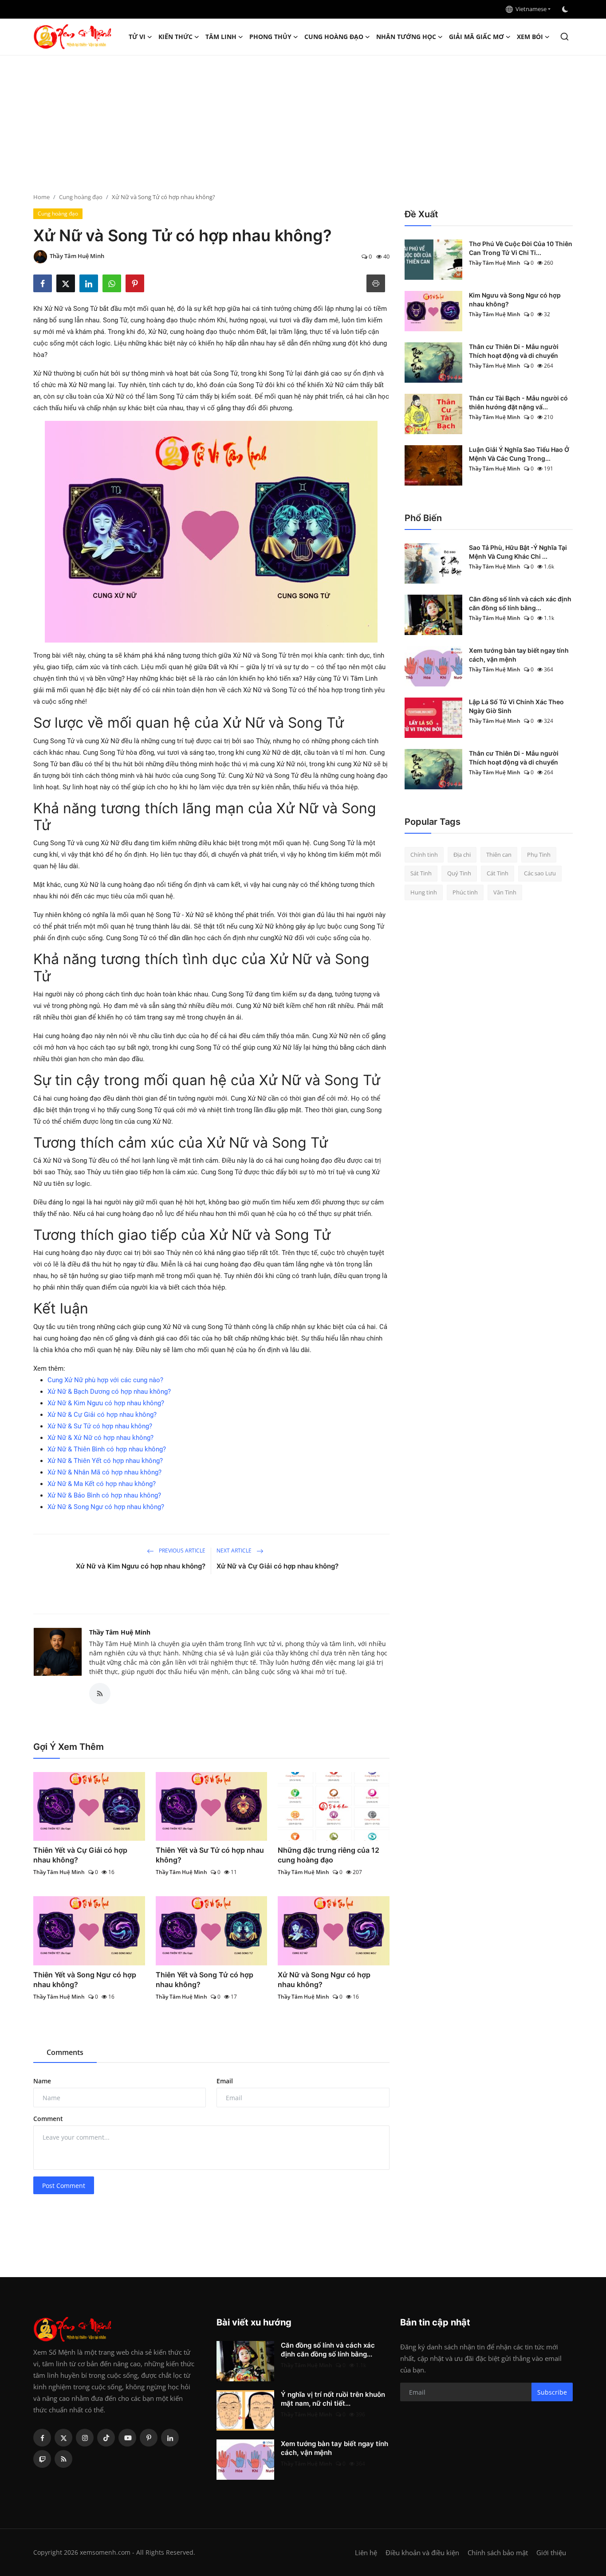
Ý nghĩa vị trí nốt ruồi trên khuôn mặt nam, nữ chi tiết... (333, 2399)
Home (41, 197)
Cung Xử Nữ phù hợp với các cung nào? (105, 1380)
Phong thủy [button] (270, 37)
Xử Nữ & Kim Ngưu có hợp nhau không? (106, 1403)
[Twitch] (42, 2459)
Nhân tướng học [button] (406, 37)
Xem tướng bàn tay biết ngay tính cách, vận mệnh (519, 655)
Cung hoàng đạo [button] (334, 37)
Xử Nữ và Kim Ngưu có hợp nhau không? (141, 1566)
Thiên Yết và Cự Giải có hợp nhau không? (80, 1855)
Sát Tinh (421, 874)
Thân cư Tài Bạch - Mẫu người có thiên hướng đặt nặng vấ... (518, 402)
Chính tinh (424, 855)
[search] (565, 37)
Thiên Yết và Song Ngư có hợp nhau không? (85, 1980)
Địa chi (462, 855)
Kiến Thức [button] (175, 37)
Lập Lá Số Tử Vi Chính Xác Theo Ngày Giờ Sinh (516, 706)
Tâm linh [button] (221, 37)
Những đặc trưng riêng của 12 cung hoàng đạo (329, 1855)
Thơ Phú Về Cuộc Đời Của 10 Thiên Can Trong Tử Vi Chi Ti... (521, 248)
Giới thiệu (551, 2552)
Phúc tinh (465, 892)
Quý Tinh (459, 874)
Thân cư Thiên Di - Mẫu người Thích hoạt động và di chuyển (514, 351)
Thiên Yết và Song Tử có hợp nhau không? (205, 1980)
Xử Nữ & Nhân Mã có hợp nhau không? (104, 1472)
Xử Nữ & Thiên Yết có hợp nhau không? (105, 1461)
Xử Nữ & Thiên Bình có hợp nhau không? (107, 1449)
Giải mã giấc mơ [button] (476, 37)
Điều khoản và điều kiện (422, 2552)
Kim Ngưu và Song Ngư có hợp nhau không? (515, 300)
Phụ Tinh (539, 855)
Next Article (235, 1551)
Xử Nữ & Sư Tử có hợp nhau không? (100, 1426)
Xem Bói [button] (530, 37)
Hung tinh (424, 892)
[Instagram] (85, 2438)
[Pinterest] (149, 2438)
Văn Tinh (505, 892)
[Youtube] (127, 2438)
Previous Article (181, 1551)
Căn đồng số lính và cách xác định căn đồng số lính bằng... (520, 603)
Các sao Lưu (540, 874)
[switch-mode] (566, 9)
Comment (48, 2119)
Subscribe (552, 2392)
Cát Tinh (498, 874)
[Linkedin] (170, 2438)
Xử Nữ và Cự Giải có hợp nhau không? (277, 1566)
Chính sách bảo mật (498, 2552)
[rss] (63, 2459)
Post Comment (64, 2186)
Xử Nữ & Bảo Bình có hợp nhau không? (104, 1495)
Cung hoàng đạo (81, 197)
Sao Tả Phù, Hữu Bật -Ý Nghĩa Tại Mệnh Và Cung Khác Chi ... (518, 552)
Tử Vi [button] (137, 37)
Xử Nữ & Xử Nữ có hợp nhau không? (100, 1438)
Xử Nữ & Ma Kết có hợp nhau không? (102, 1484)
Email (225, 2081)
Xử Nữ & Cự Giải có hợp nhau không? (102, 1415)
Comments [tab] (65, 2052)
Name (42, 2081)
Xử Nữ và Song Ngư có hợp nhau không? (324, 1980)
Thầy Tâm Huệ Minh (120, 1632)
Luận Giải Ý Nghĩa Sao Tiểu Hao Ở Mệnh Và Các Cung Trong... (519, 454)
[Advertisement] (303, 122)
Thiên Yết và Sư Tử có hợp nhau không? (210, 1855)
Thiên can (499, 855)
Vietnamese (530, 9)
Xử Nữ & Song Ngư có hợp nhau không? (106, 1507)
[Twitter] (63, 2438)
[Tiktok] (106, 2438)
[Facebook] (42, 2438)
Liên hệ (366, 2552)
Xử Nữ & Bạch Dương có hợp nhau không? (109, 1392)
